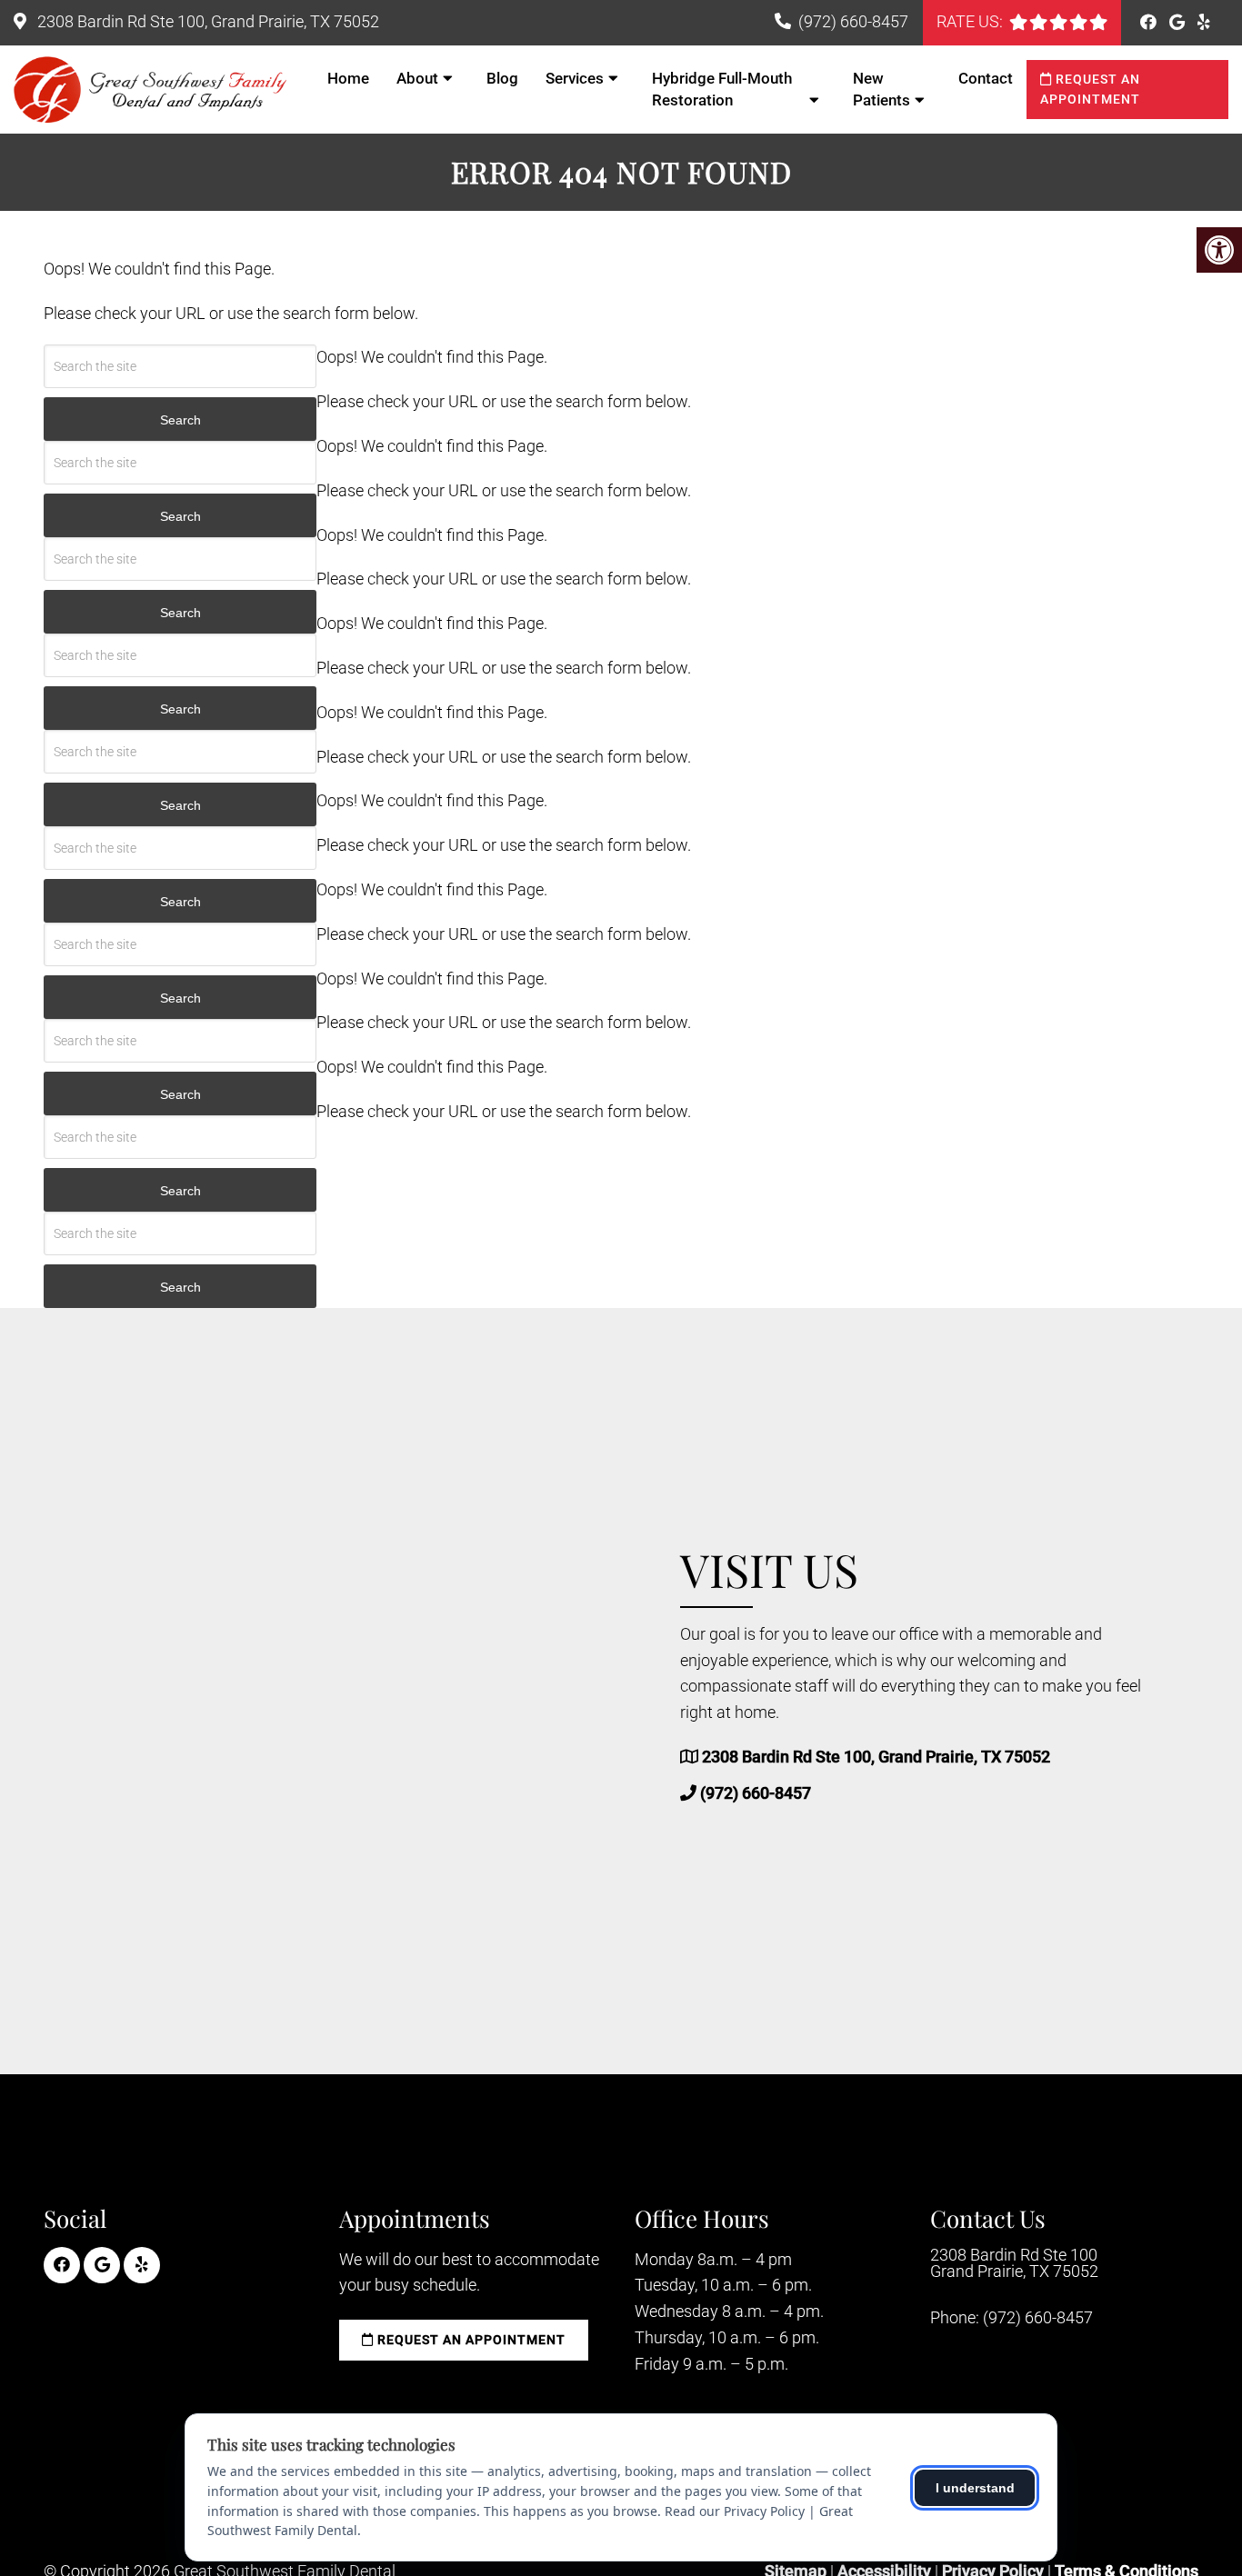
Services (575, 78)
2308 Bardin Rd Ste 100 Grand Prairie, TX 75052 (1014, 2263)
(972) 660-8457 (853, 21)
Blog (502, 78)
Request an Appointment (1090, 89)
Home (348, 78)
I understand (975, 2488)
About (417, 78)
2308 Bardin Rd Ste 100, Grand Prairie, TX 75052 (206, 21)
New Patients (881, 89)
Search (180, 420)
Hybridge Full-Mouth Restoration (722, 89)
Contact (986, 78)
